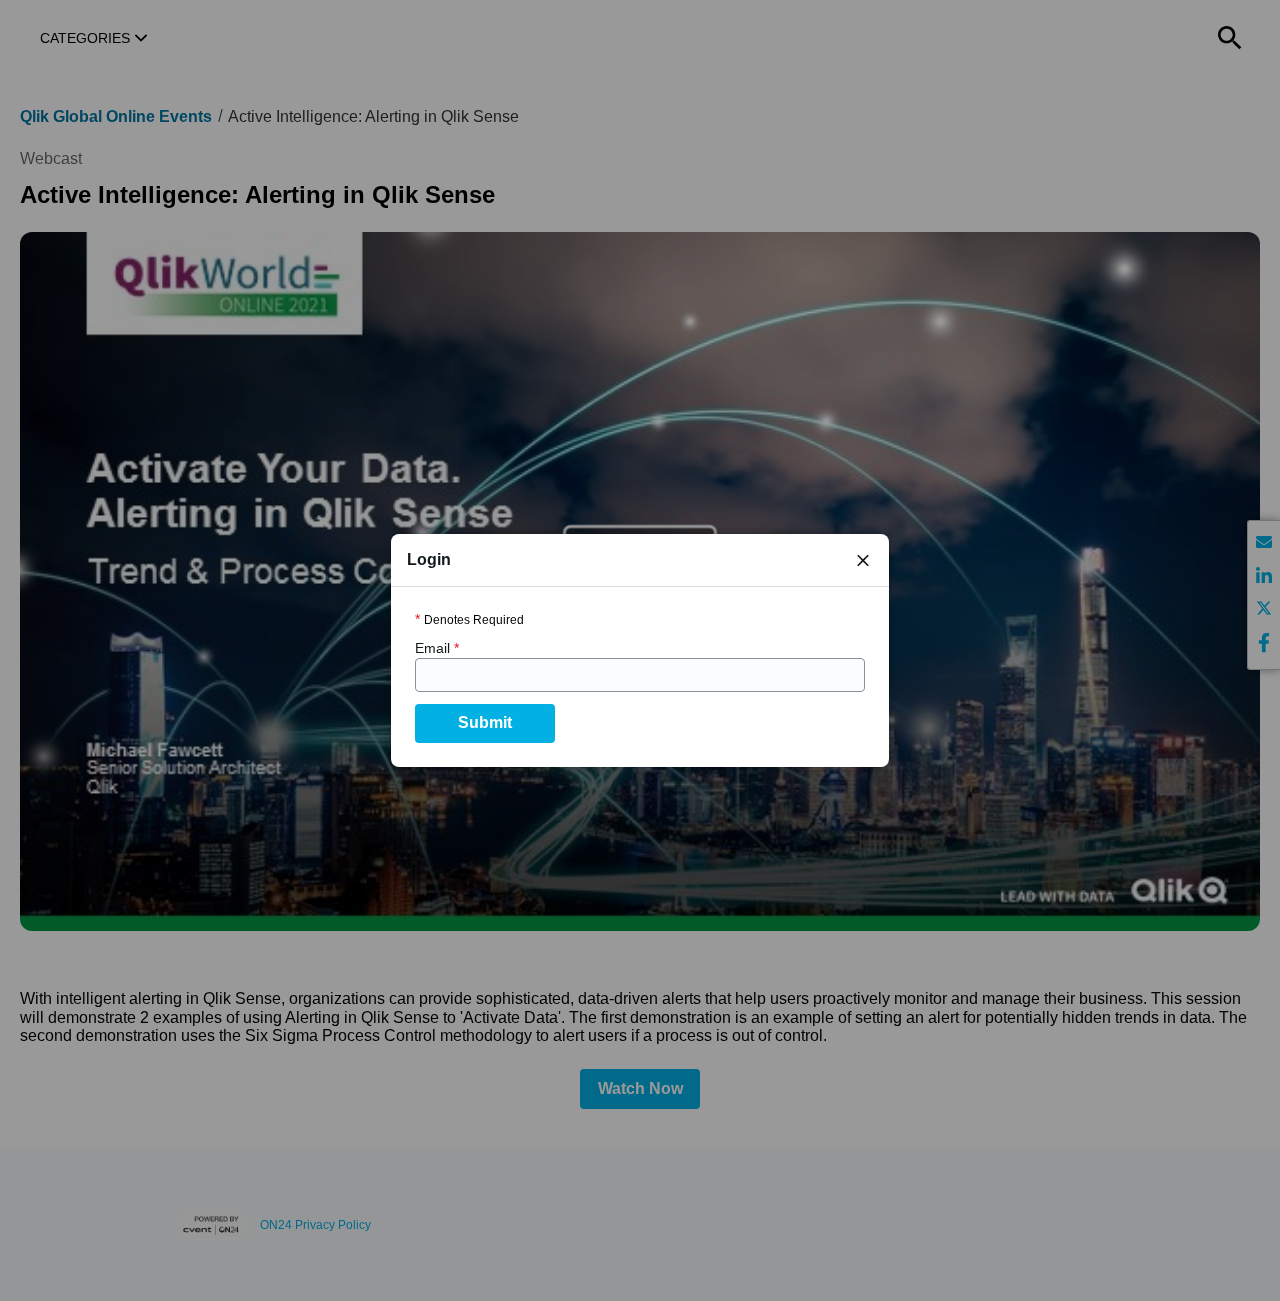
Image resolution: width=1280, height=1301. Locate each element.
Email (437, 648)
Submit (485, 722)
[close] (863, 560)
